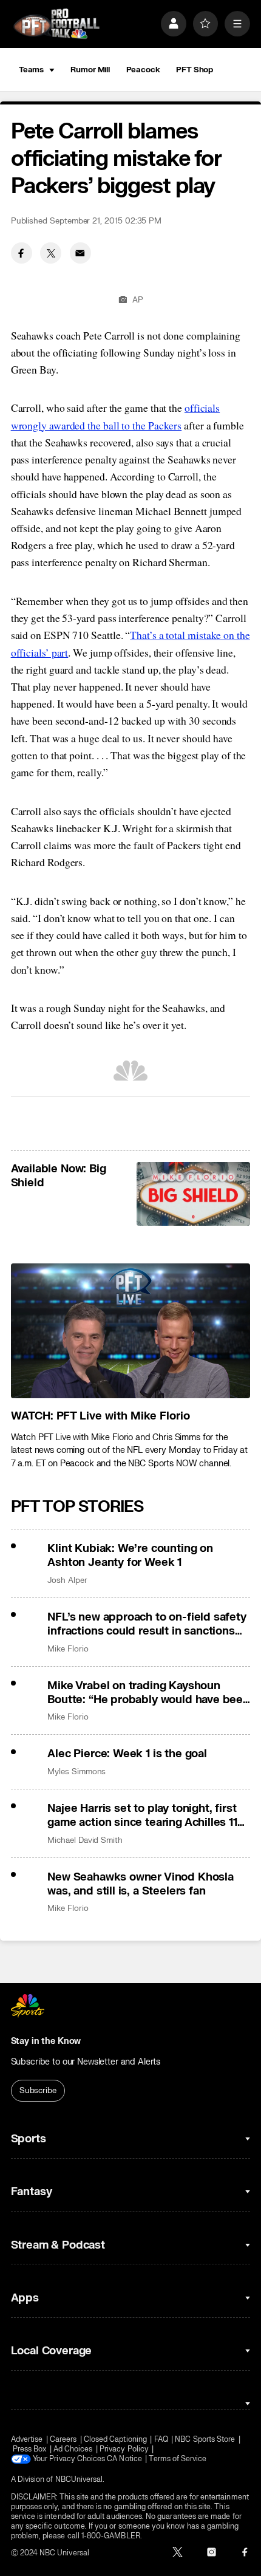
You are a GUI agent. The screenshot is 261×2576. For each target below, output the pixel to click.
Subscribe (38, 2090)
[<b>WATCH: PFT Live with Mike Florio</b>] (131, 1331)
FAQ (161, 2439)
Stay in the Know (46, 2041)
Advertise (27, 2439)
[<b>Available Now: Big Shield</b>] (193, 1194)
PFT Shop (195, 70)
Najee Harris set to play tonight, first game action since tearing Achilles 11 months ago (142, 1816)
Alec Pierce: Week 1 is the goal (127, 1754)
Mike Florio (68, 1649)
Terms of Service (178, 2459)
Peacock (143, 70)
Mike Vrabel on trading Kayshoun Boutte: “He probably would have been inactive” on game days (148, 1693)
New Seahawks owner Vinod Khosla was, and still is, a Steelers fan (141, 1884)
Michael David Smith (85, 1840)
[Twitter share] (51, 253)
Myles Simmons (76, 1771)
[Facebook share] (22, 253)
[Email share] (80, 253)
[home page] (56, 24)
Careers (63, 2439)
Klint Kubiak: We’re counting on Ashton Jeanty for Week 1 (130, 1556)
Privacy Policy (124, 2449)
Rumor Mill (90, 70)
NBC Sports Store (205, 2439)
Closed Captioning (115, 2439)
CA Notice (124, 2459)
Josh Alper (67, 1580)
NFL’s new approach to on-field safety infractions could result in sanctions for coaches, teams (147, 1624)
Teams (31, 70)
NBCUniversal (79, 2479)
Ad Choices (73, 2449)
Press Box (30, 2449)
